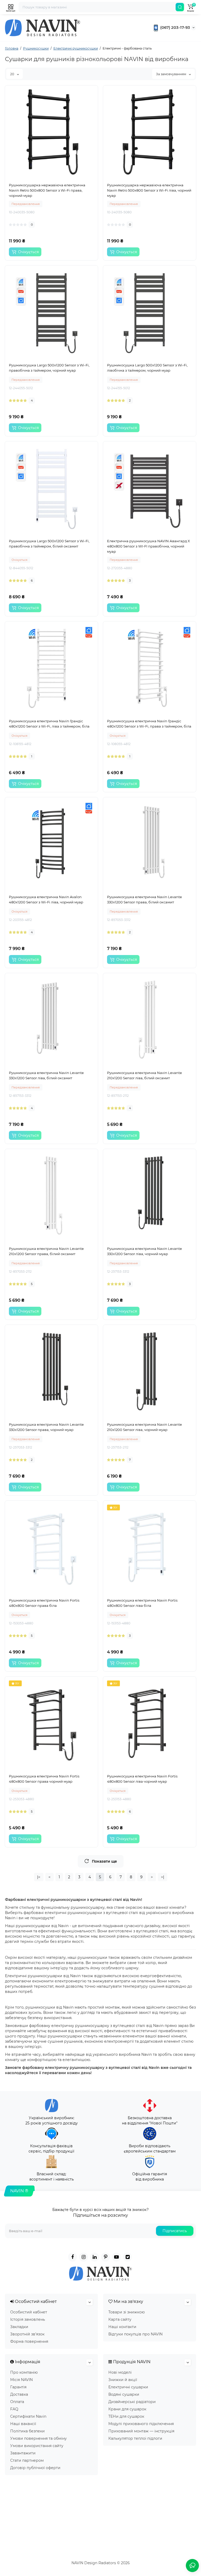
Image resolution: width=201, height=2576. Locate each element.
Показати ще (104, 1861)
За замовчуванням (171, 74)
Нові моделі (120, 2372)
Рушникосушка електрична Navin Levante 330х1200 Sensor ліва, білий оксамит (46, 1075)
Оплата (17, 2402)
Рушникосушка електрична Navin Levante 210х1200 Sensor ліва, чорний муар (144, 1427)
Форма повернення (29, 2341)
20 (13, 74)
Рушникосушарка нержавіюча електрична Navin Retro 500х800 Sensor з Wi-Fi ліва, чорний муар (149, 190)
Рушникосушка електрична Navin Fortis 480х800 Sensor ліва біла (142, 1603)
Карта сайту (120, 2319)
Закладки (19, 2327)
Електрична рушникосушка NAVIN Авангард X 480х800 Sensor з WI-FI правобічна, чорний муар (149, 546)
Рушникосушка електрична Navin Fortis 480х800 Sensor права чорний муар (44, 1779)
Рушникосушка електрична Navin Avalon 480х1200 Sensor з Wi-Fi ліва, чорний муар (46, 899)
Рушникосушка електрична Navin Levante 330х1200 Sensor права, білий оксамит (144, 899)
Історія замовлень (28, 2319)
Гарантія (18, 2387)
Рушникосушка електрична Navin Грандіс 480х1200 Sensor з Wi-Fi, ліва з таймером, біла (49, 724)
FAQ (14, 2409)
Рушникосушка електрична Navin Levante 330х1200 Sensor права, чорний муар (46, 1427)
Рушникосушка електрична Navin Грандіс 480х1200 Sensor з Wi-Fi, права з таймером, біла (149, 724)
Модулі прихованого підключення (141, 2424)
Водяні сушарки (124, 2394)
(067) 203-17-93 (175, 27)
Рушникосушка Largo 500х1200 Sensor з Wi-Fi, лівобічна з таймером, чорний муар (147, 368)
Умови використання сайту (37, 2446)
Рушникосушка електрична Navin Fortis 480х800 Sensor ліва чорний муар (142, 1779)
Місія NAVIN (21, 2380)
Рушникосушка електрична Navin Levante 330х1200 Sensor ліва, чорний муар (144, 1251)
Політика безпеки (27, 2431)
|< (39, 1877)
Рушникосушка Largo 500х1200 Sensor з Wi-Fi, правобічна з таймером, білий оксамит (49, 544)
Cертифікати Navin (28, 2416)
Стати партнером (27, 2460)
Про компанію (24, 2372)
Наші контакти (122, 2327)
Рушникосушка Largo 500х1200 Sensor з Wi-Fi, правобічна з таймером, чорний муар (49, 368)
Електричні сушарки (128, 2387)
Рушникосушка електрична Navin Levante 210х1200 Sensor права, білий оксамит (46, 1251)
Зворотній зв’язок (27, 2334)
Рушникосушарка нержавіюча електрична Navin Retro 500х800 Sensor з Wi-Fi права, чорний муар (47, 190)
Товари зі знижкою (127, 2312)
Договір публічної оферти (35, 2468)
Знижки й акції (123, 2380)
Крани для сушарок (127, 2409)
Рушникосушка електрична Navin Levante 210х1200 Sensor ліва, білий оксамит (144, 1075)
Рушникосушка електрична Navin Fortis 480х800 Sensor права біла (44, 1603)
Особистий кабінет (29, 2312)
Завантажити (23, 2453)
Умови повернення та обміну (38, 2438)
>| (163, 1877)
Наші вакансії (23, 2424)
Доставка (19, 2394)
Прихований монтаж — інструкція (141, 2431)
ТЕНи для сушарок (126, 2416)
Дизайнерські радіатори (132, 2402)
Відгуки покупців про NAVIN (135, 2334)
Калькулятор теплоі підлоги (135, 2438)
